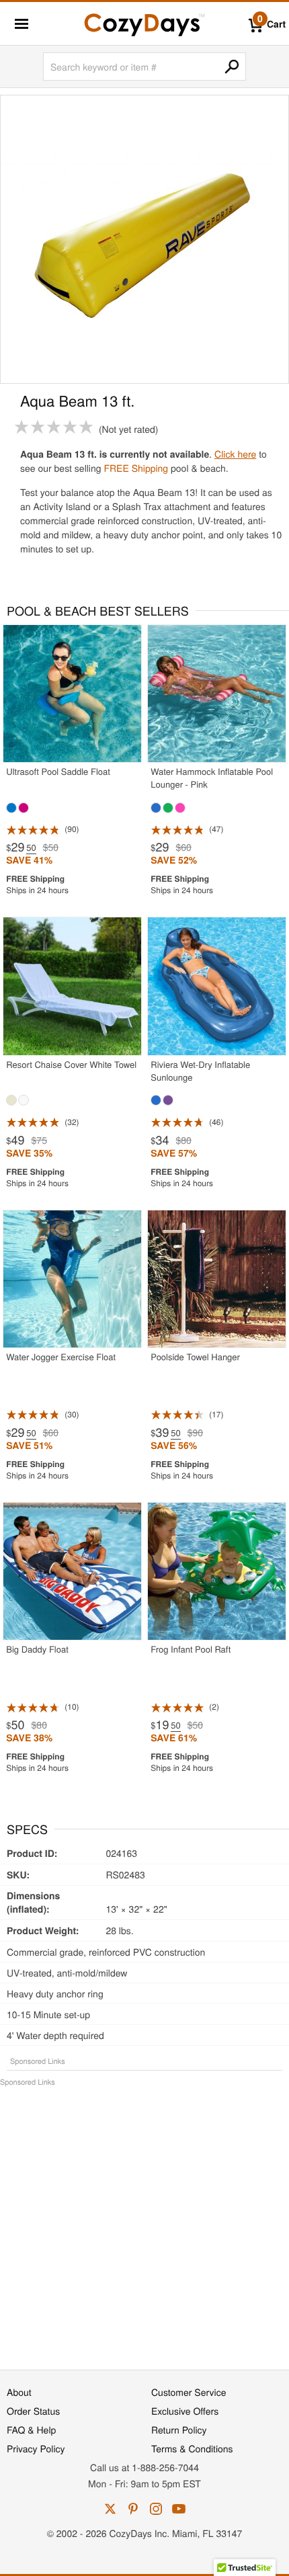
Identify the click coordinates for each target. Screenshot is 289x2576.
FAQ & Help (31, 2429)
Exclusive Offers (185, 2411)
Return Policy (179, 2429)
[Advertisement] (144, 2221)
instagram (156, 2509)
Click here (235, 454)
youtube (179, 2509)
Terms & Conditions (192, 2448)
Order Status (33, 2411)
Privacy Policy (36, 2448)
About (19, 2392)
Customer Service (189, 2392)
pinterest (133, 2509)
